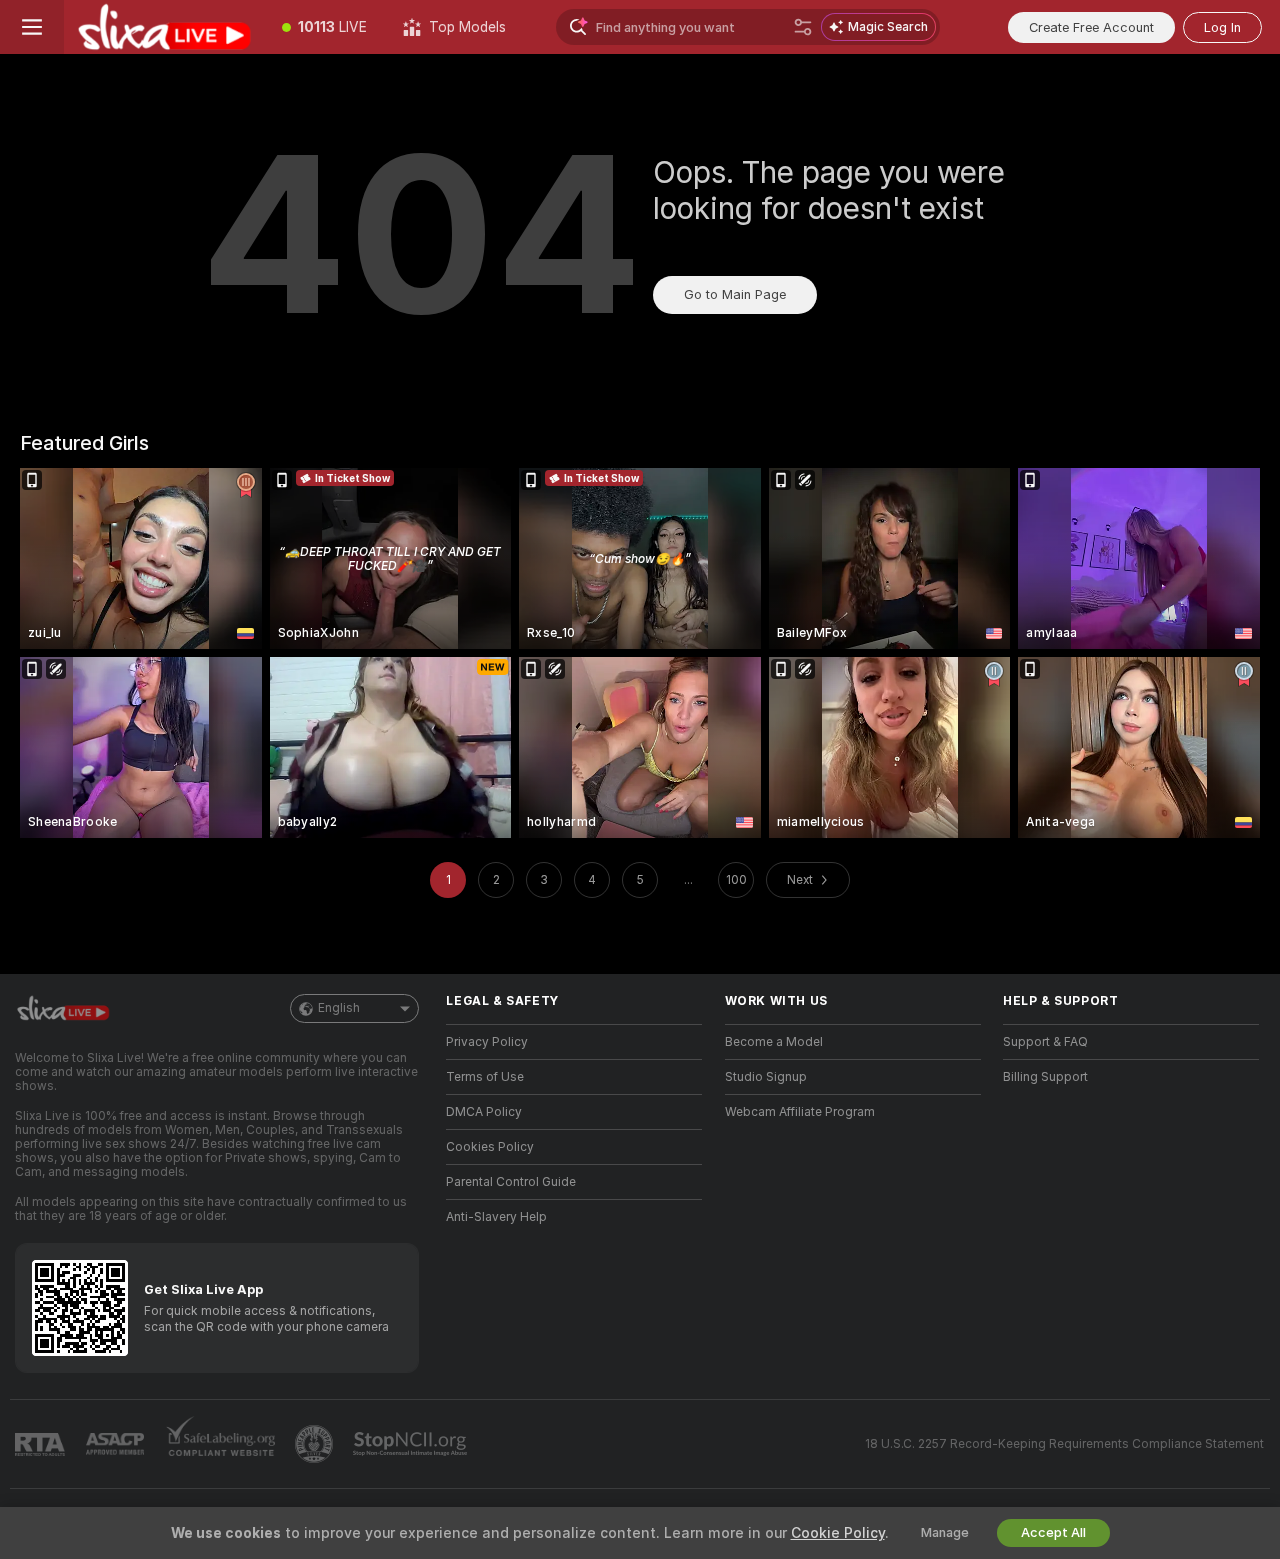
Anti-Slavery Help (496, 1217)
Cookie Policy (838, 1533)
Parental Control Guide (511, 1182)
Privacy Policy (487, 1042)
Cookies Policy (490, 1147)
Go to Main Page (735, 294)
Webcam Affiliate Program (800, 1112)
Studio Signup (766, 1077)
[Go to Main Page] (164, 27)
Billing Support (1045, 1077)
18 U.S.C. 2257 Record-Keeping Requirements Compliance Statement (1064, 1444)
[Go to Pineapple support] (316, 1444)
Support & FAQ (1045, 1042)
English (339, 1008)
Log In (1222, 27)
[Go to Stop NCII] (412, 1444)
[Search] (803, 27)
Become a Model (774, 1042)
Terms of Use (485, 1077)
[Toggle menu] (32, 27)
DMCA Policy (484, 1112)
